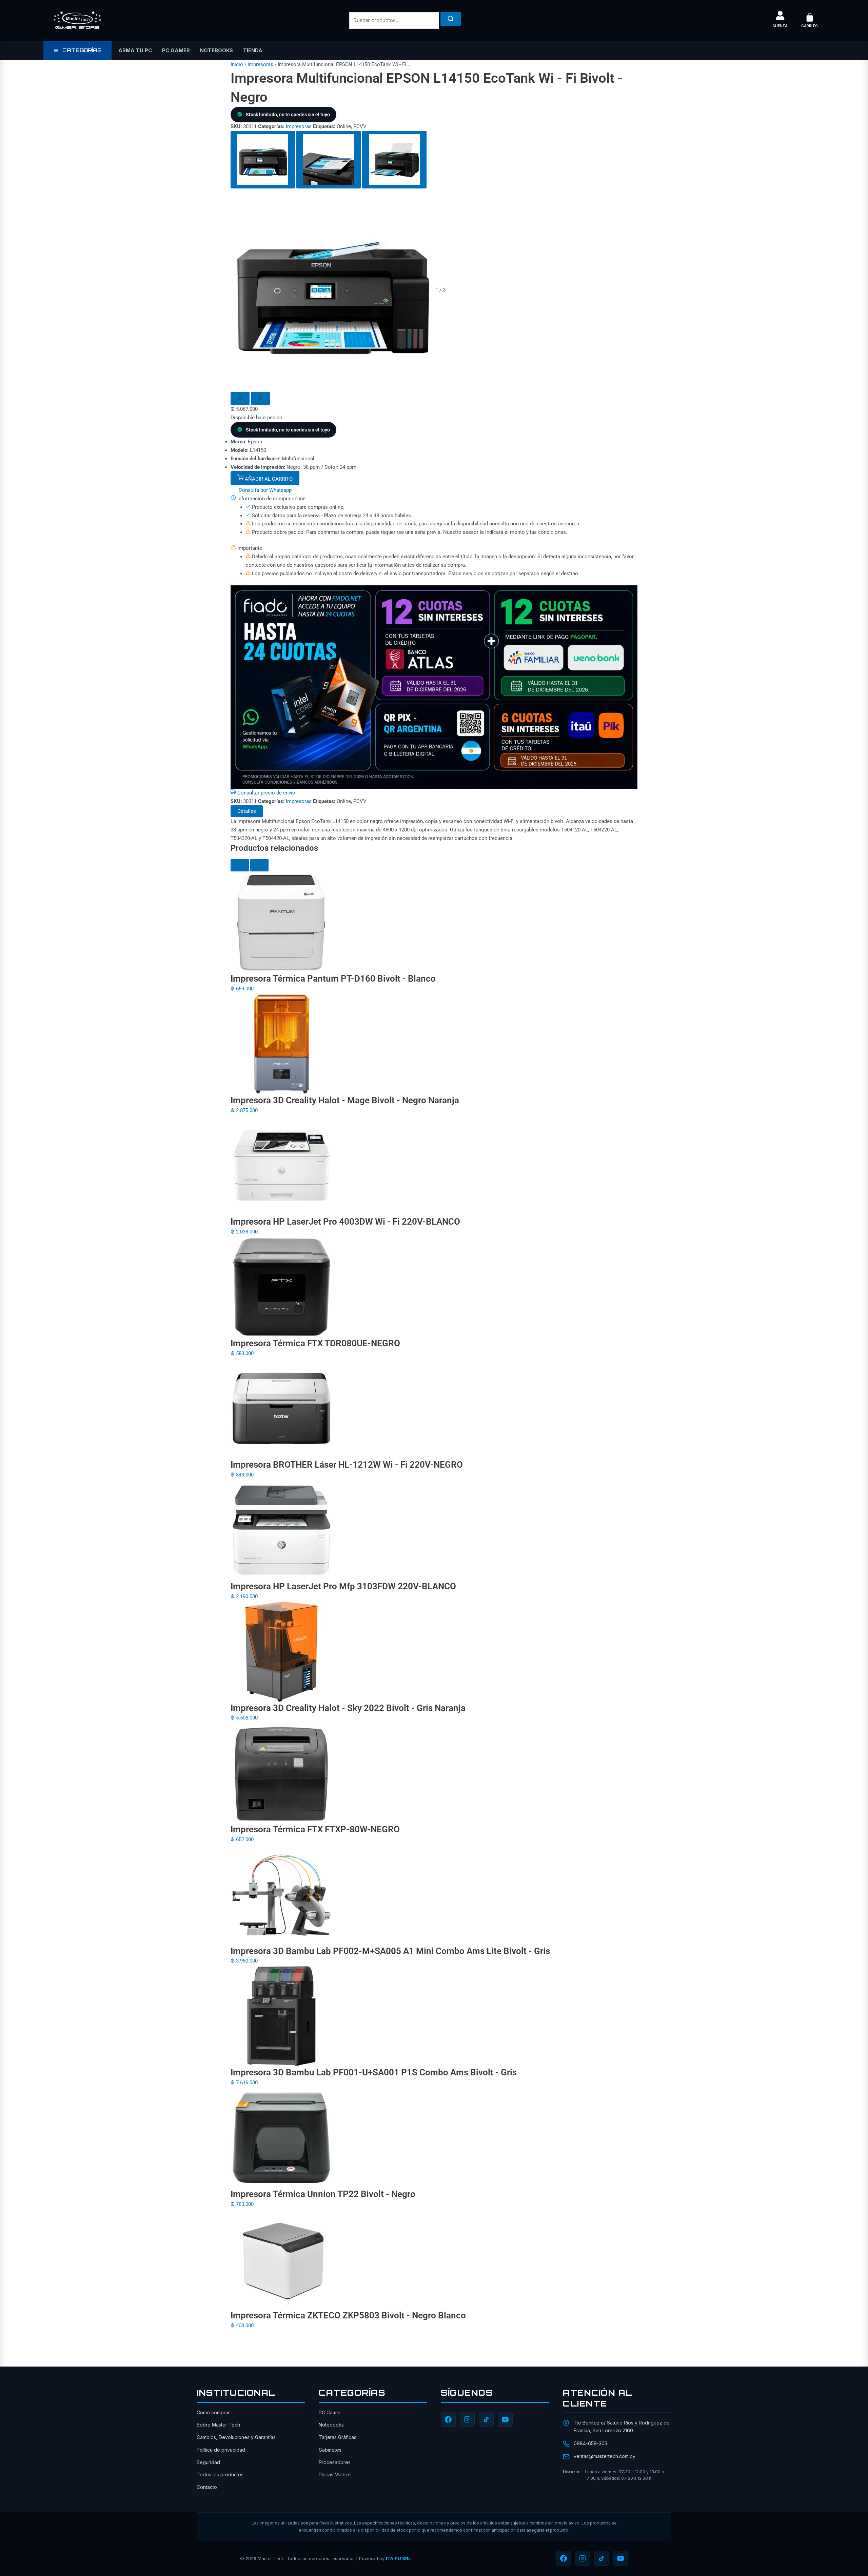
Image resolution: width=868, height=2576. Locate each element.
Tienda (253, 50)
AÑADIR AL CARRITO (268, 479)
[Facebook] (448, 2419)
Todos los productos (220, 2474)
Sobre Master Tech (218, 2425)
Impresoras (260, 64)
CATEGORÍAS (82, 50)
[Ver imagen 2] (329, 160)
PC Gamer (176, 50)
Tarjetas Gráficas (338, 2437)
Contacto (207, 2487)
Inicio (237, 64)
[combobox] (394, 21)
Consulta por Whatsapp (264, 490)
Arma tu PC (135, 50)
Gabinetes (330, 2450)
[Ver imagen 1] (263, 160)
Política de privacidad (221, 2450)
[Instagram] (467, 2419)
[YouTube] (505, 2419)
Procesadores (335, 2462)
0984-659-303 (590, 2443)
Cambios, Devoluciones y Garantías (236, 2437)
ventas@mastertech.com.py (605, 2456)
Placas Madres (335, 2474)
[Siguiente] (260, 398)
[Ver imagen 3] (394, 160)
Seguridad (208, 2462)
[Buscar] (451, 19)
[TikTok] (486, 2419)
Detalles (247, 811)
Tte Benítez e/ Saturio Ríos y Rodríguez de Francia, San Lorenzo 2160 (622, 2426)
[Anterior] (240, 398)
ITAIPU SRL (398, 2558)
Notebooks (216, 50)
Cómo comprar (213, 2412)
